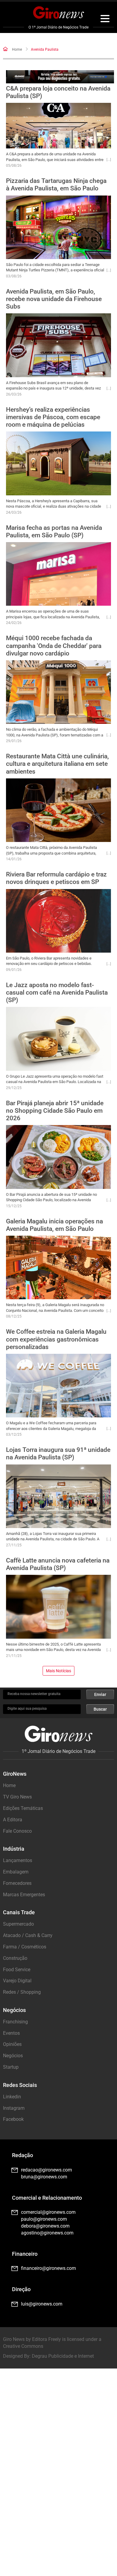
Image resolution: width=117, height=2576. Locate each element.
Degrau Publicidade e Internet (63, 2356)
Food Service (17, 1970)
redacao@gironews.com (46, 2170)
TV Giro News (17, 1797)
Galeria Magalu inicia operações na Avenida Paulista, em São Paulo (54, 1225)
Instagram (14, 2108)
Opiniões (12, 2044)
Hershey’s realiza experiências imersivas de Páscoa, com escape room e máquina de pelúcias (53, 417)
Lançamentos (18, 1860)
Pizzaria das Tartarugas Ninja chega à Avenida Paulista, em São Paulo (56, 185)
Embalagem (16, 1872)
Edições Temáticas (23, 1808)
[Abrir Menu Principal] (105, 19)
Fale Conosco (17, 1831)
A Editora (13, 1820)
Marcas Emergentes (24, 1895)
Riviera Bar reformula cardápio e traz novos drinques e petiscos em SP (56, 878)
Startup (11, 2067)
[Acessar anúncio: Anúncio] (60, 77)
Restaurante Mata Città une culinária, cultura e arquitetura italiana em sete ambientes (57, 764)
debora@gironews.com (45, 2226)
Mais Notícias (58, 1671)
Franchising (15, 2022)
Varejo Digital (17, 1981)
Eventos (11, 2033)
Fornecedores (17, 1883)
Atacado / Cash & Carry (28, 1935)
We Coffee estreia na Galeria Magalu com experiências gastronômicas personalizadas (56, 1339)
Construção (15, 1958)
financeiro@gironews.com (48, 2268)
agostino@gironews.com (47, 2233)
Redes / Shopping (22, 1992)
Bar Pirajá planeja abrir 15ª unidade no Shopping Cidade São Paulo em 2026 (55, 1111)
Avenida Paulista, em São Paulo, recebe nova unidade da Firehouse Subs (54, 299)
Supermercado (18, 1924)
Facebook (13, 2119)
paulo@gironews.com (44, 2219)
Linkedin (12, 2097)
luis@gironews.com (42, 2304)
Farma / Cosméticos (25, 1947)
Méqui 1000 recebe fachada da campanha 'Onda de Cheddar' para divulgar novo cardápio (54, 646)
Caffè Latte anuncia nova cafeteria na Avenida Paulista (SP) (58, 1564)
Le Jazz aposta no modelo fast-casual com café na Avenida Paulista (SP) (57, 992)
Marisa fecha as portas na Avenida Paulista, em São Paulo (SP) (54, 531)
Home (17, 49)
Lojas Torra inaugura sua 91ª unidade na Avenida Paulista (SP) (58, 1454)
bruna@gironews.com (44, 2177)
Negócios (13, 2056)
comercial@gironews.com (48, 2212)
